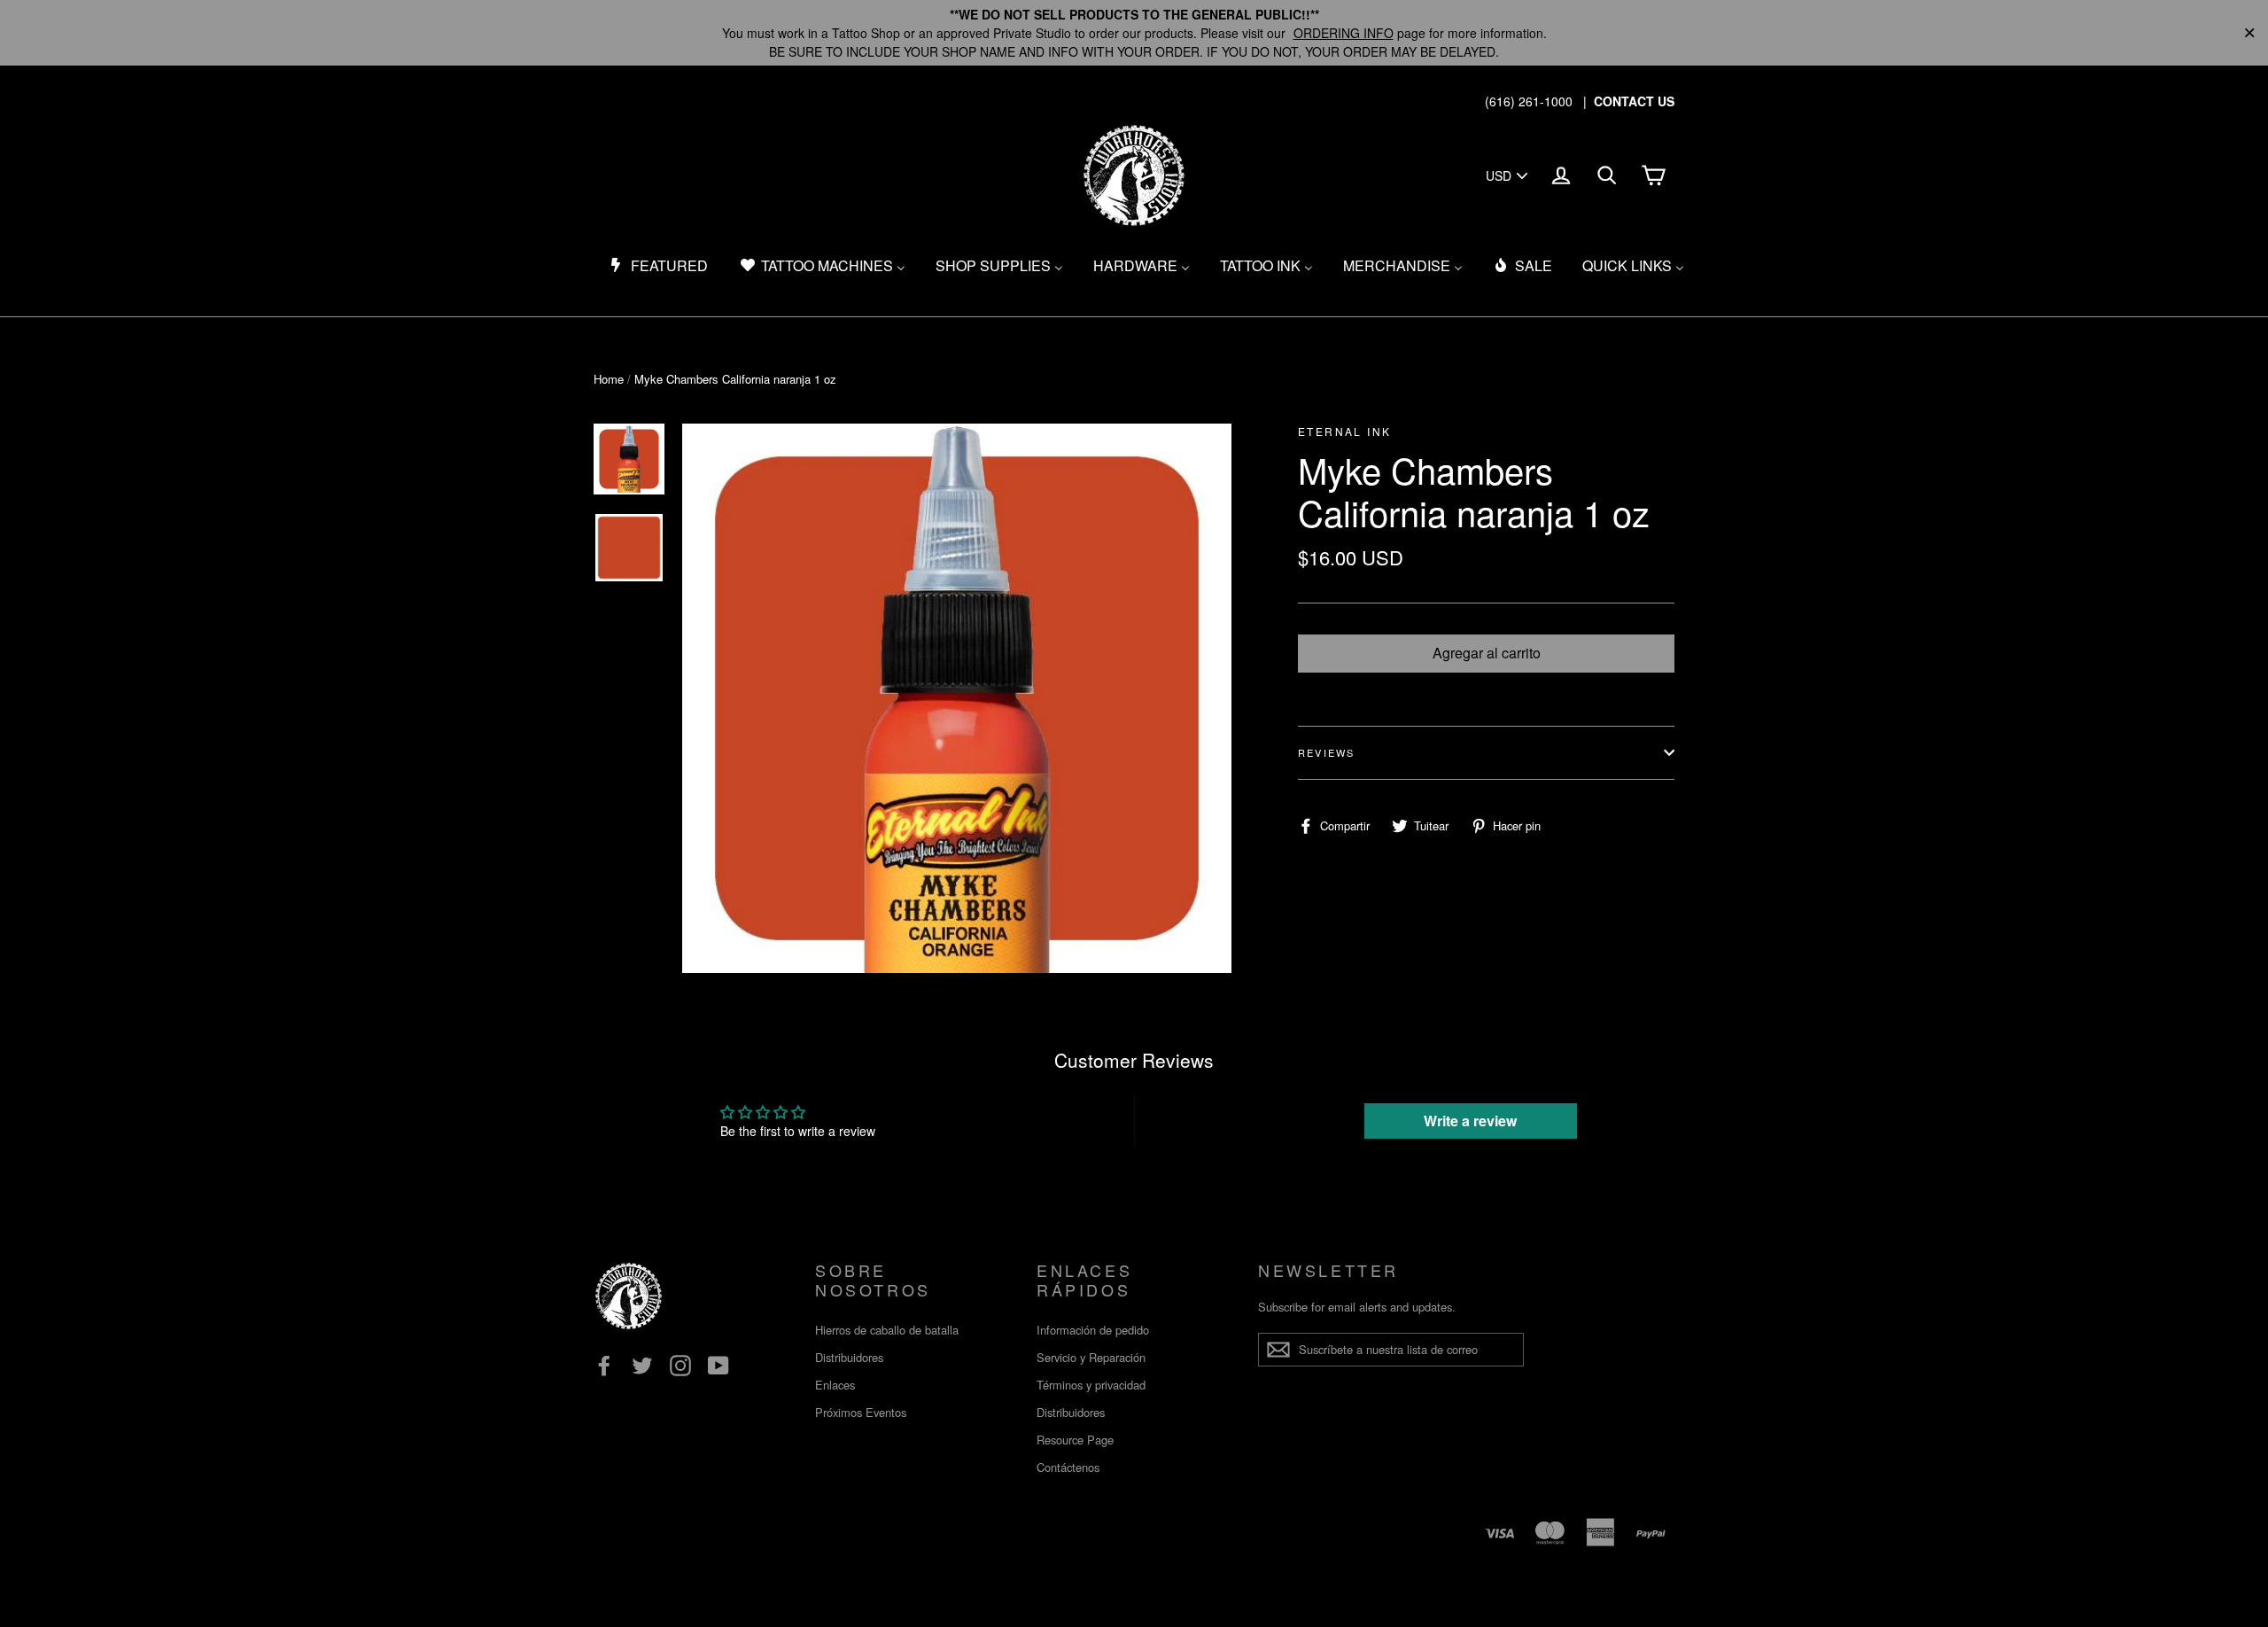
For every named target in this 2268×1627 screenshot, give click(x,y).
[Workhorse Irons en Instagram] (680, 1366)
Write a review (1470, 1121)
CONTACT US (1634, 101)
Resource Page (1075, 1440)
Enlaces (835, 1385)
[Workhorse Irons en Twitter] (642, 1366)
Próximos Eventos (861, 1412)
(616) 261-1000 (1529, 101)
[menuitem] (658, 266)
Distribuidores (849, 1357)
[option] (957, 698)
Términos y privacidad (1091, 1385)
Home (609, 379)
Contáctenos (1068, 1467)
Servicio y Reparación (1091, 1357)
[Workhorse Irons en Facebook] (604, 1366)
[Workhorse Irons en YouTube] (718, 1366)
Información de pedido (1093, 1330)
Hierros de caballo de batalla (887, 1330)
